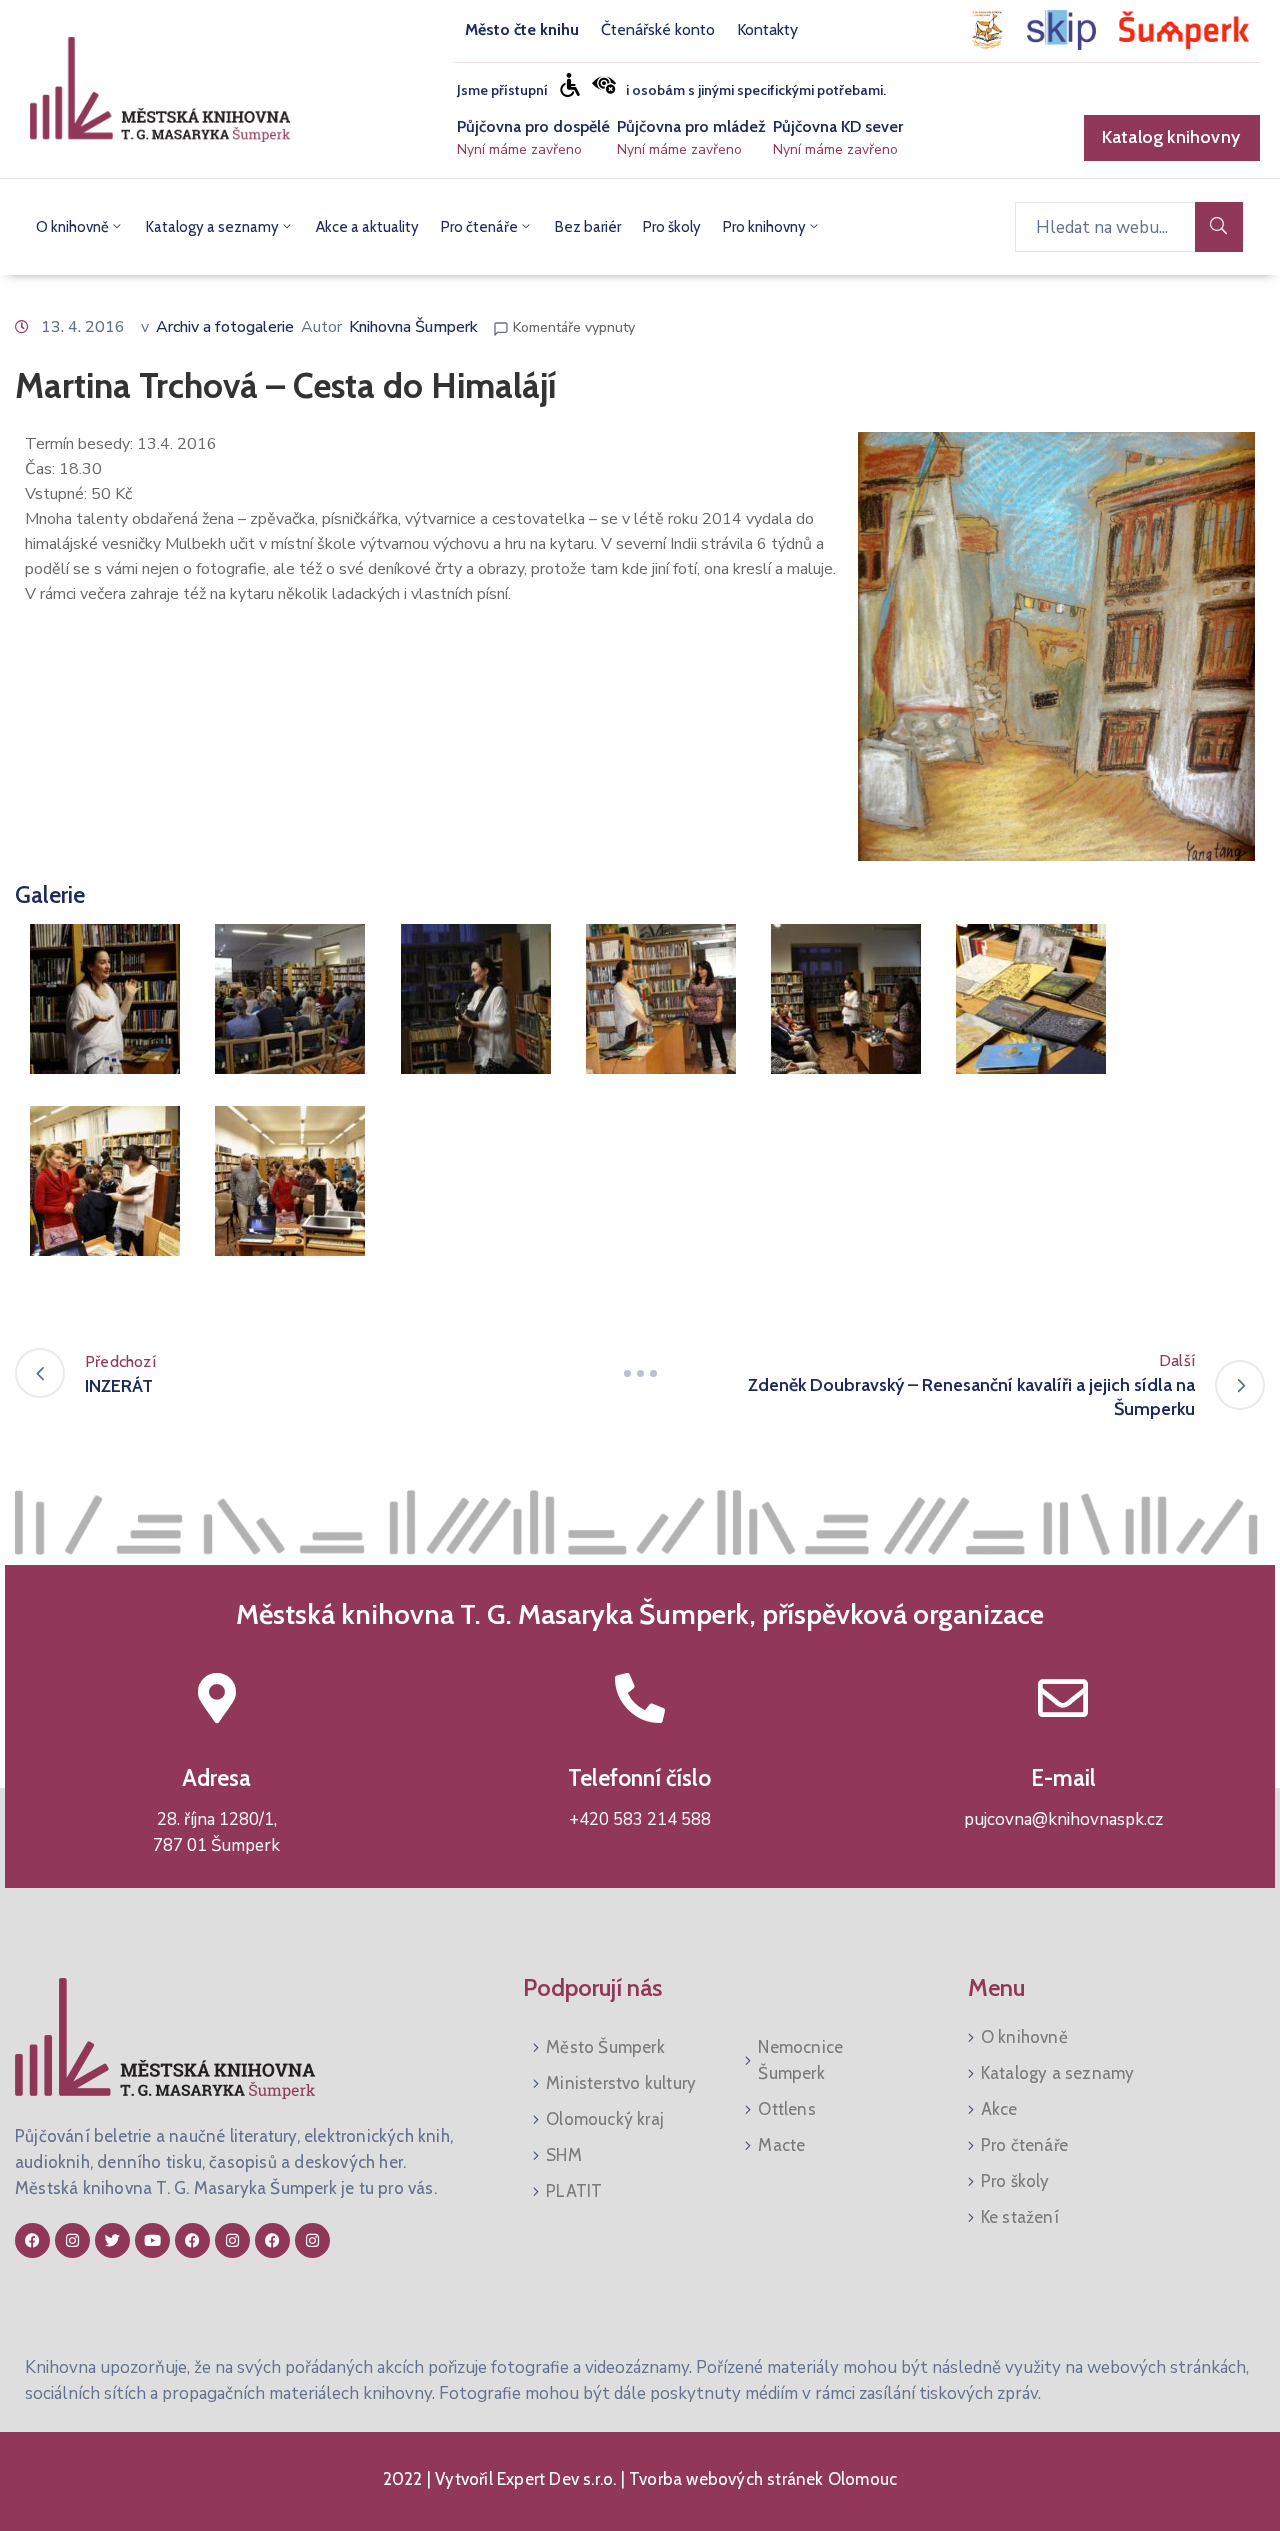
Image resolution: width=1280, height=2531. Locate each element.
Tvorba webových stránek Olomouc (761, 2479)
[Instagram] (72, 2240)
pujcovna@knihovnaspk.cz (1063, 1819)
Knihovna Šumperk (413, 327)
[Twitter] (112, 2240)
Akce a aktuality (367, 227)
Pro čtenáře (479, 227)
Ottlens (786, 2109)
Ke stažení (1020, 2217)
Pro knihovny (764, 227)
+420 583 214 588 (640, 1819)
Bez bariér (588, 227)
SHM (564, 2155)
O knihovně (72, 227)
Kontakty (767, 29)
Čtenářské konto (658, 29)
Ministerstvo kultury (621, 2083)
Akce (999, 2109)
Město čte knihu (522, 29)
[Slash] (640, 1373)
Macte (781, 2145)
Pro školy (672, 227)
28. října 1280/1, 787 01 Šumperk (216, 1832)
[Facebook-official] (32, 2240)
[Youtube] (152, 2240)
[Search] (1219, 227)
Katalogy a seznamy (212, 227)
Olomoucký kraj (605, 2119)
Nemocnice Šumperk (800, 2060)
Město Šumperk (605, 2047)
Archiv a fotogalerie (225, 327)
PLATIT (574, 2191)
